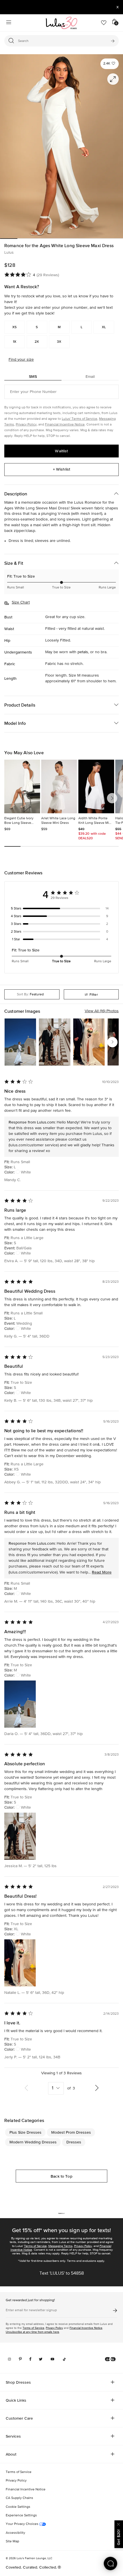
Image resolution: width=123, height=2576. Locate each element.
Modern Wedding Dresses (33, 2142)
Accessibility (15, 2533)
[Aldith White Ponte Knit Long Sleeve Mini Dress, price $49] (96, 786)
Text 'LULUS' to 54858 (62, 2274)
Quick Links (16, 2400)
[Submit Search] (113, 41)
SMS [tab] (33, 376)
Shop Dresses (18, 2382)
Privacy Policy (26, 425)
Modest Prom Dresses (71, 2132)
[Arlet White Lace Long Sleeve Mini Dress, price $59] (59, 786)
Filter (94, 995)
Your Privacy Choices (22, 2524)
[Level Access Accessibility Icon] (110, 2359)
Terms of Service (35, 2246)
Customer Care (19, 2418)
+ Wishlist (61, 469)
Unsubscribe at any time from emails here (32, 2332)
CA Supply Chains (19, 2498)
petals (83, 652)
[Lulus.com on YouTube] (52, 2359)
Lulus (9, 253)
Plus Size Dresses (25, 2132)
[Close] (119, 2524)
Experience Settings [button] (21, 2516)
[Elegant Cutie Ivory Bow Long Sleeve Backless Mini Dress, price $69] (22, 786)
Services (13, 2436)
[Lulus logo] (61, 23)
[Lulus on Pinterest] (20, 2359)
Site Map (12, 2541)
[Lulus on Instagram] (9, 2359)
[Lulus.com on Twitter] (41, 2359)
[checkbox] (61, 909)
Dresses (74, 2142)
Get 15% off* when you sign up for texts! (61, 2230)
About (11, 2454)
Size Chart (21, 602)
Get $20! (118, 2537)
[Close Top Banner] (118, 7)
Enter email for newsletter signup (31, 2311)
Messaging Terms (60, 2246)
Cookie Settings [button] (18, 2507)
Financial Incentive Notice (65, 425)
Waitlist (61, 451)
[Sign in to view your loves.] (104, 23)
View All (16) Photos (102, 1011)
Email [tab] (90, 376)
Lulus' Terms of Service (80, 419)
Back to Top (61, 2176)
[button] (110, 64)
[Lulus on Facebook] (30, 2359)
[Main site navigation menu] (9, 23)
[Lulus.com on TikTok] (64, 2359)
